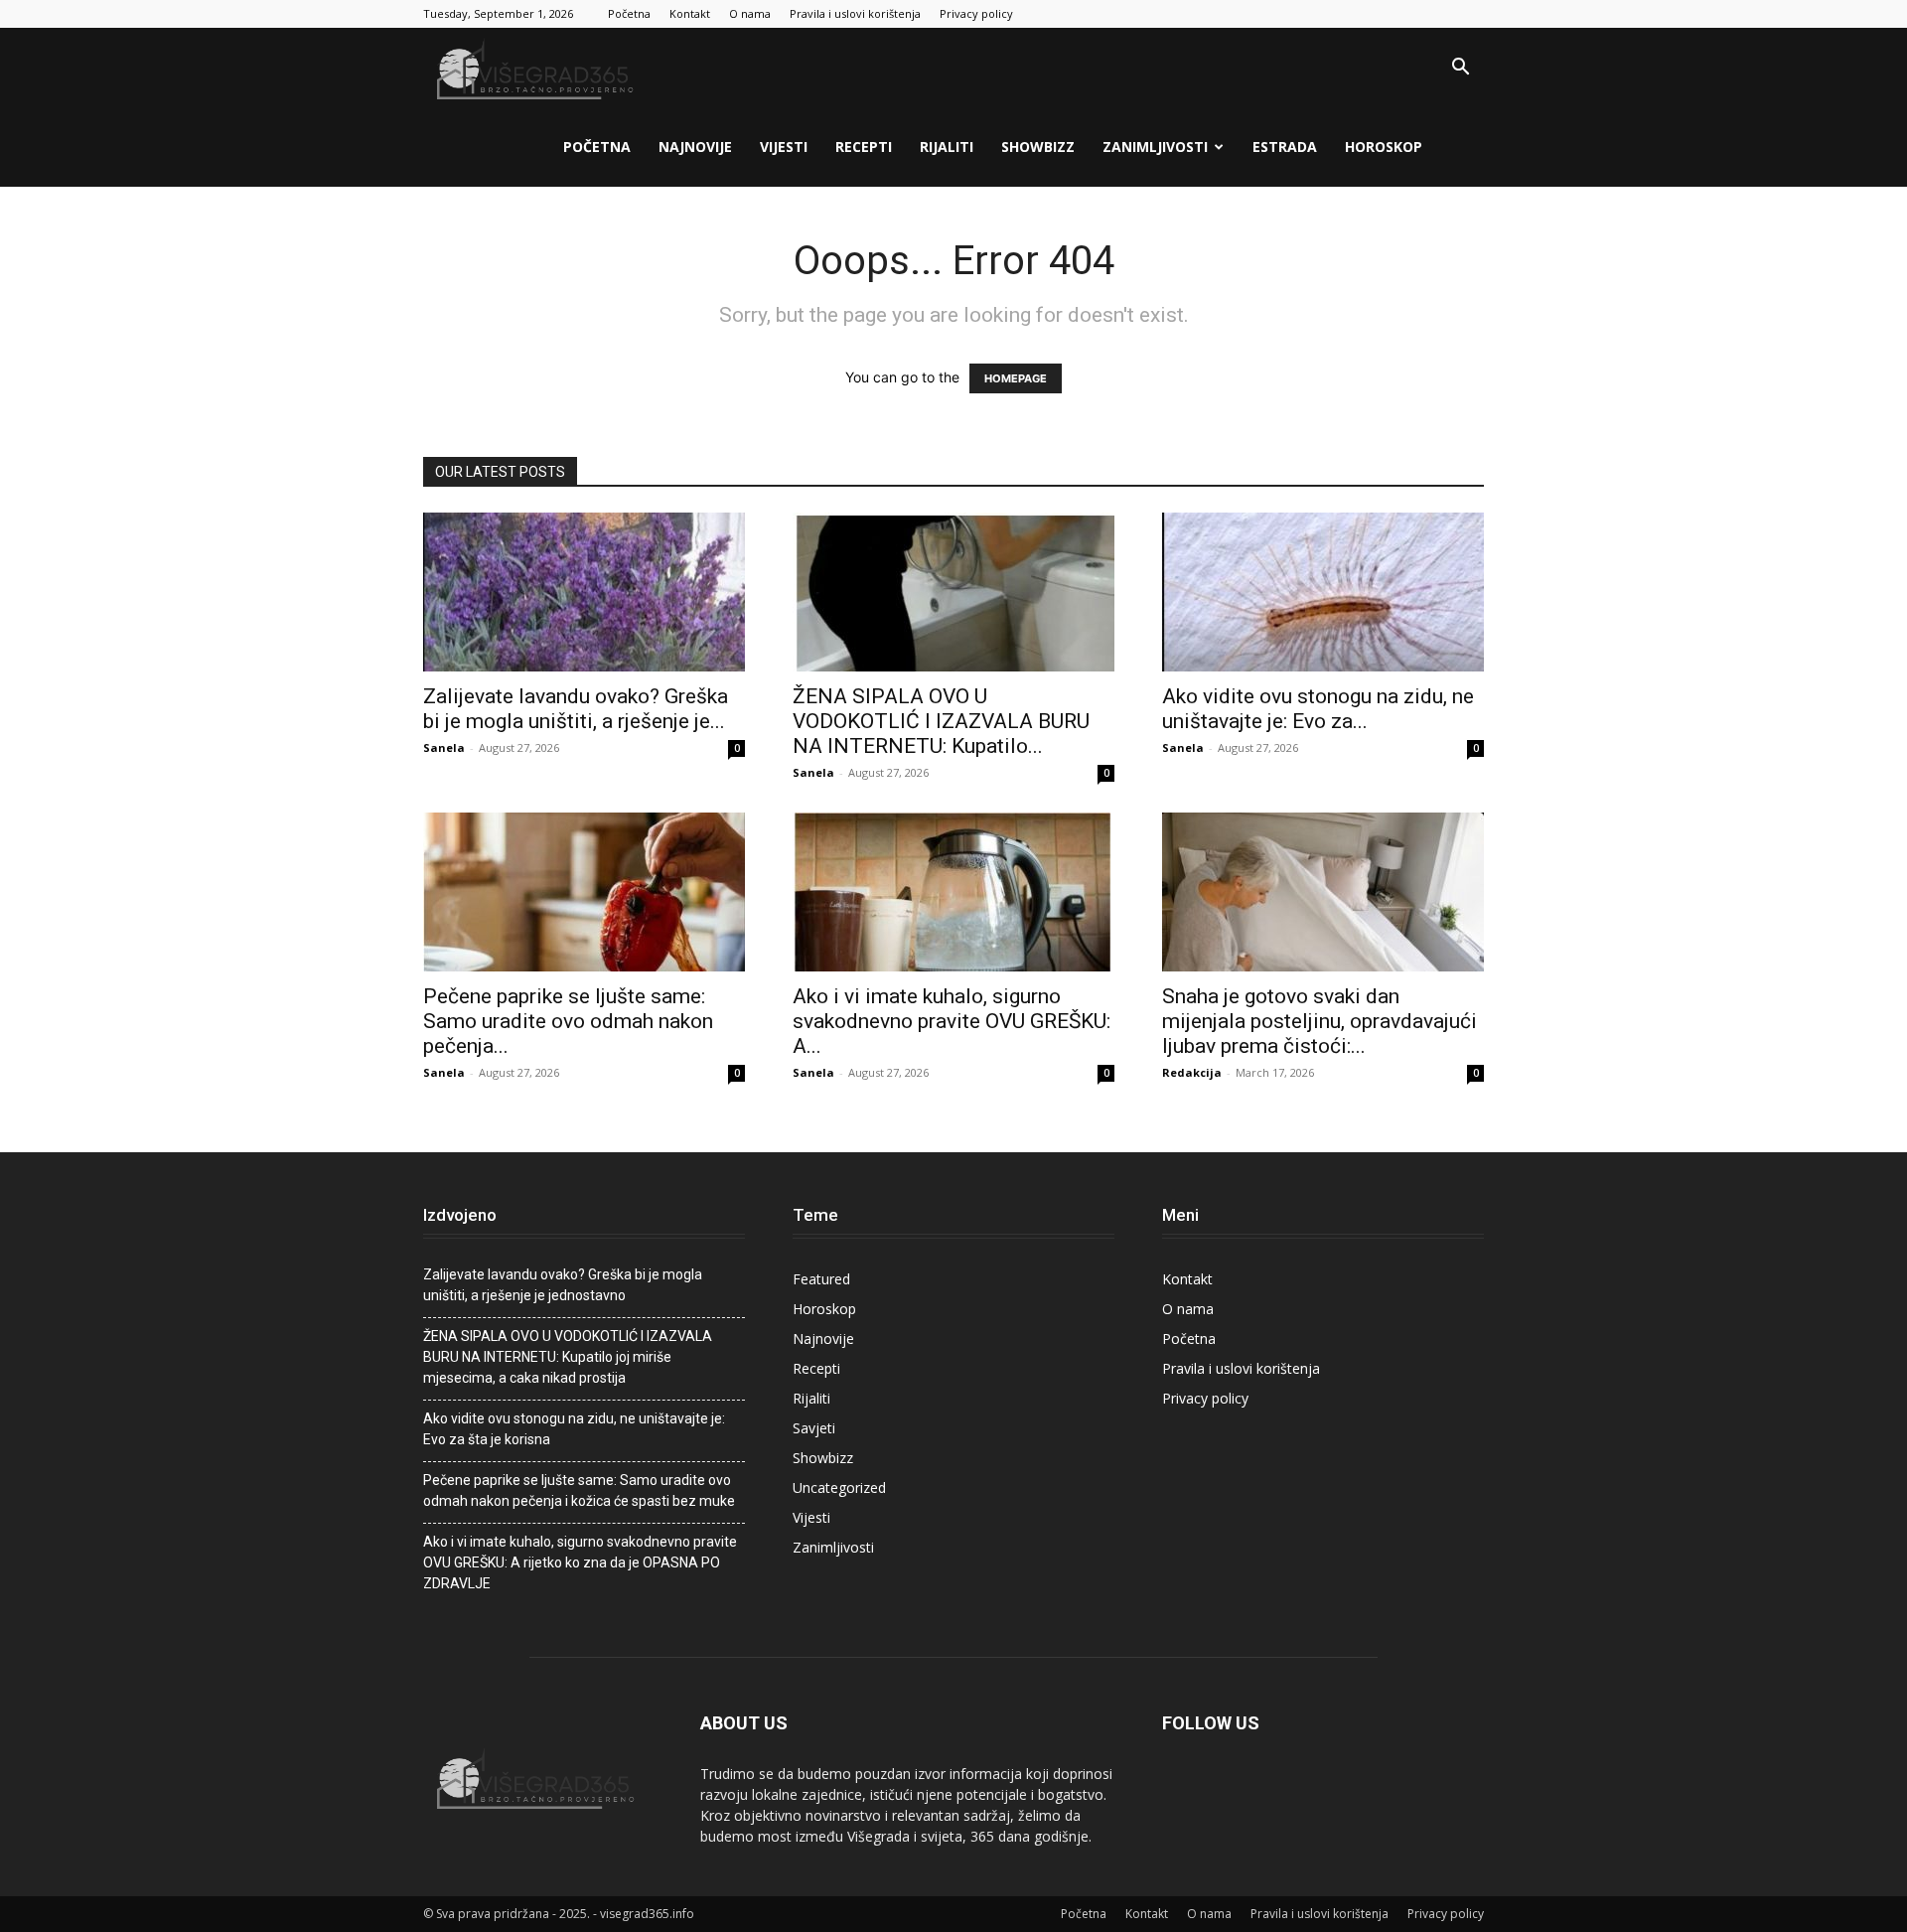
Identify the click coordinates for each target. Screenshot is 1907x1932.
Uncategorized (839, 1487)
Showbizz (1038, 147)
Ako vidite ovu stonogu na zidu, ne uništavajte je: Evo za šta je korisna (574, 1429)
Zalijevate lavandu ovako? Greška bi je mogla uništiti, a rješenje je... (576, 709)
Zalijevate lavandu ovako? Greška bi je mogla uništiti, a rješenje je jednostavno (563, 1285)
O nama (750, 13)
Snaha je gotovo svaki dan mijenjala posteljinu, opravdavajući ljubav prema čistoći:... (1320, 1021)
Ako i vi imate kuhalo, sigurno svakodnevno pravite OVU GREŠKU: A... (952, 1021)
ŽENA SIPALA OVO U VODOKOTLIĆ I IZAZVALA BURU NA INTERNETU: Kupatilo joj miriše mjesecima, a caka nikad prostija (568, 1357)
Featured (821, 1279)
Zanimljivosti (1155, 147)
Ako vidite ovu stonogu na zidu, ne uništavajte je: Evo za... (1318, 709)
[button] (1460, 69)
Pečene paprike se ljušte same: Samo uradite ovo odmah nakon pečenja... (568, 1021)
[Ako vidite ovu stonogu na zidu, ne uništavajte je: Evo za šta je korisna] (1323, 592)
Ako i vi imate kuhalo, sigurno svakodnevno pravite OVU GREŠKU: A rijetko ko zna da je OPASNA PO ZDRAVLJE (580, 1562)
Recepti (864, 147)
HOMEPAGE (1016, 378)
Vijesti (784, 147)
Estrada (1285, 147)
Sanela (444, 747)
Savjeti (814, 1428)
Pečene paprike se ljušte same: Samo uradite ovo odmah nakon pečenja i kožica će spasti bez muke (579, 1490)
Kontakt (690, 13)
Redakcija (1192, 1072)
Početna (629, 13)
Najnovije (695, 147)
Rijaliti (947, 147)
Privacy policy (976, 13)
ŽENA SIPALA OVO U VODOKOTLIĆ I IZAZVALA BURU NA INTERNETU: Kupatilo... (941, 721)
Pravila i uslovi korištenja (855, 13)
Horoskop (1384, 147)
